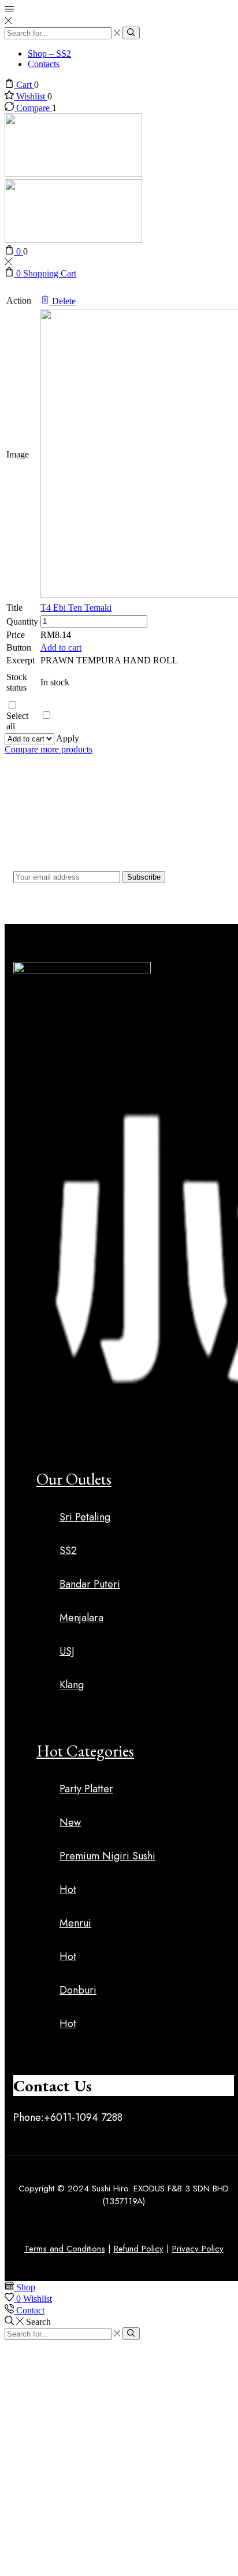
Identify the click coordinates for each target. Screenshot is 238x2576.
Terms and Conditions (65, 2249)
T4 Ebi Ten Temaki (76, 608)
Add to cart (61, 647)
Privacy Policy (198, 2249)
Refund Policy (139, 2249)
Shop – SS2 (49, 53)
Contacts (44, 64)
